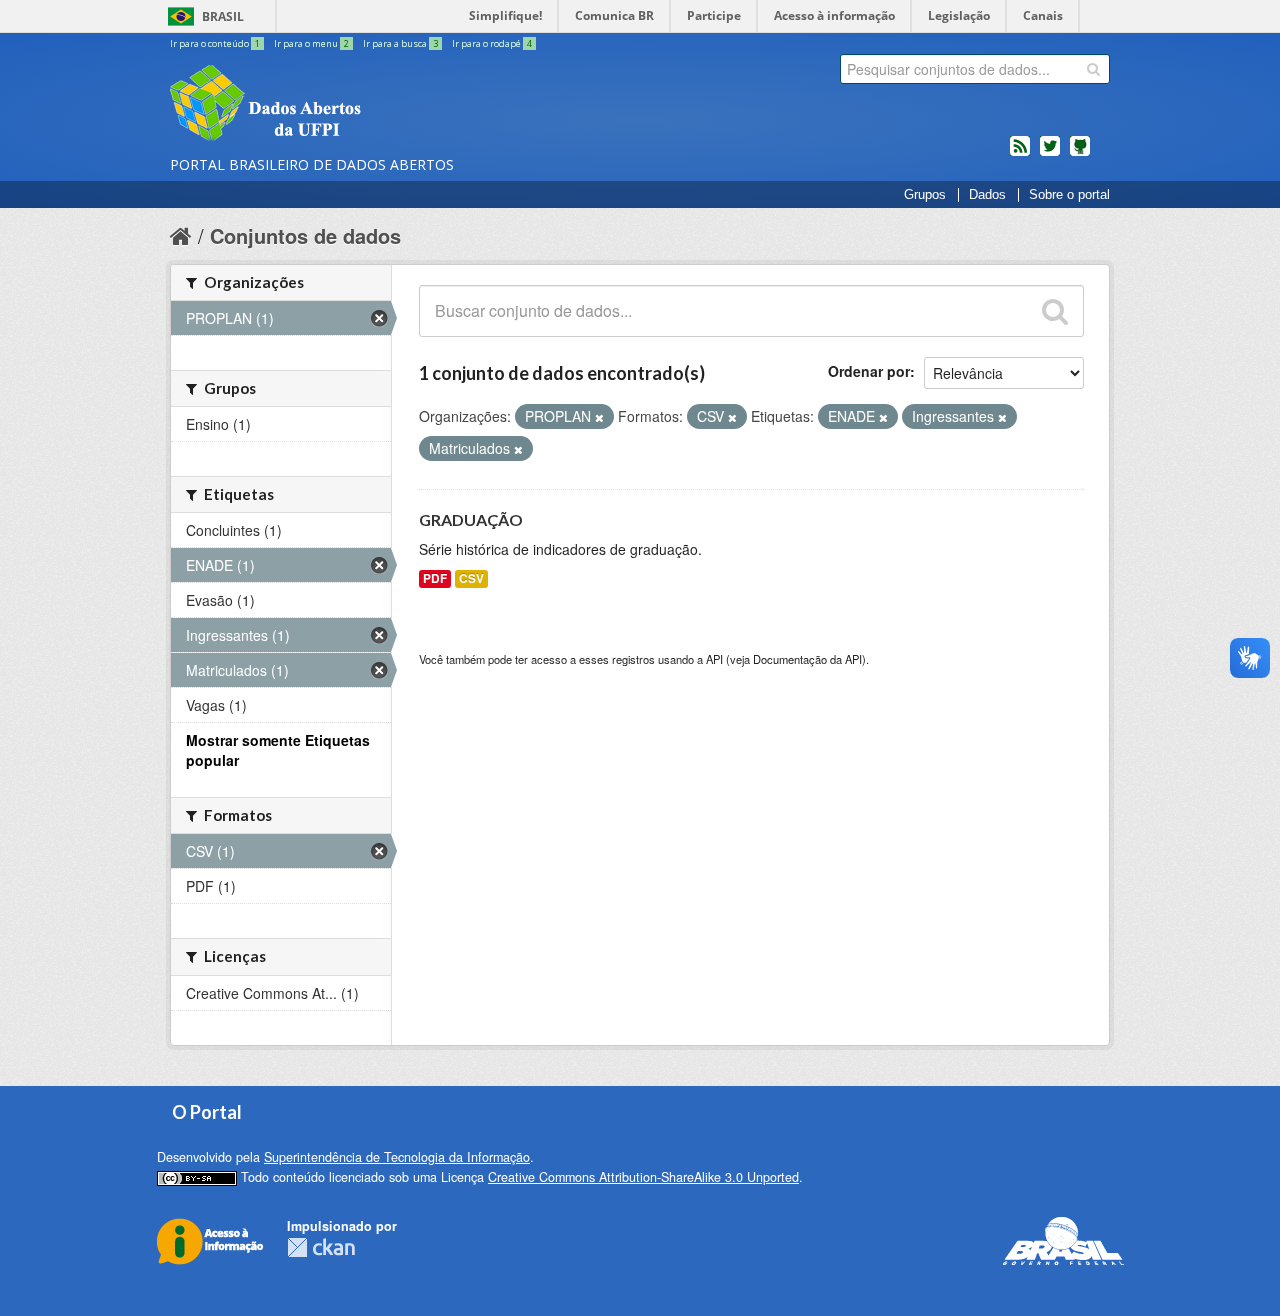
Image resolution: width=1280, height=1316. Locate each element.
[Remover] (599, 417)
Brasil (223, 16)
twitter (1050, 154)
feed (1020, 154)
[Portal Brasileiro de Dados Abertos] (385, 105)
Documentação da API (807, 659)
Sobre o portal (1069, 195)
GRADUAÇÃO (471, 519)
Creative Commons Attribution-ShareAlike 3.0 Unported (643, 1177)
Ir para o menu (311, 43)
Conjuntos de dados (305, 235)
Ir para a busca (400, 43)
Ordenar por (869, 371)
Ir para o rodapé (492, 43)
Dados (987, 195)
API (714, 659)
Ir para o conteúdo (215, 43)
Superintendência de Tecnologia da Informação (397, 1157)
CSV (471, 578)
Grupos (925, 195)
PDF (435, 578)
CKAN (321, 1247)
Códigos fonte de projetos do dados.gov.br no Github (1080, 154)
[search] (1093, 69)
